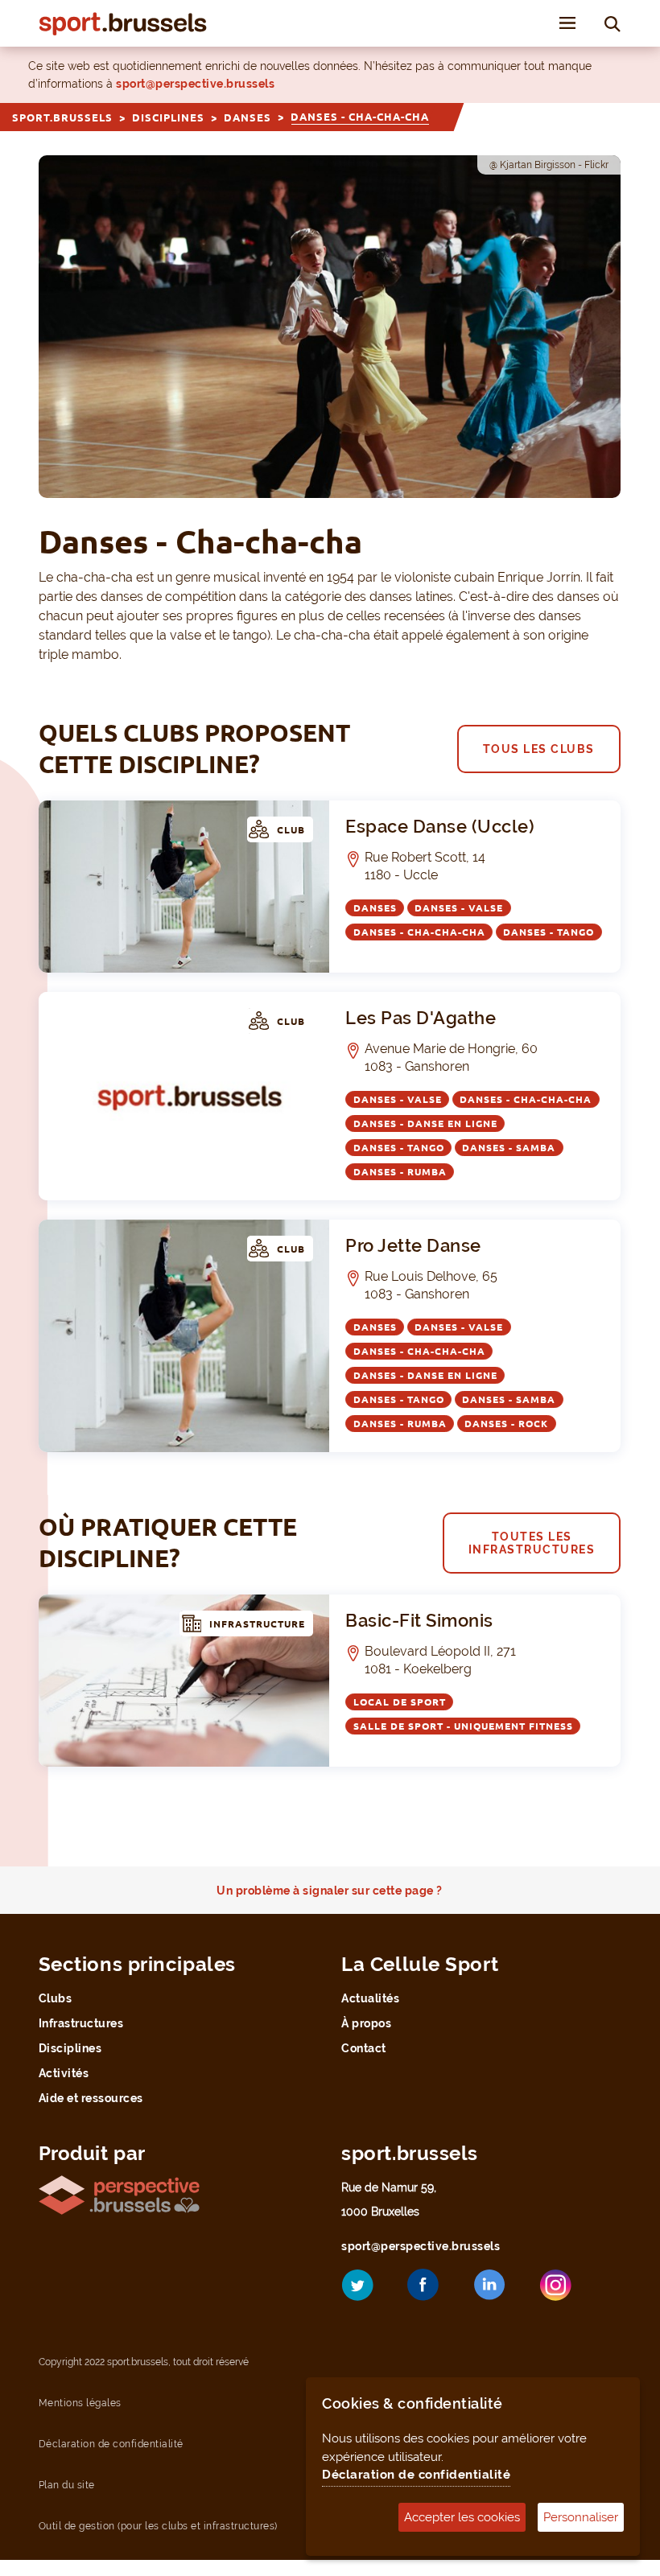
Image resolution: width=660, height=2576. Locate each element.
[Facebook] (435, 2291)
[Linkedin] (501, 2290)
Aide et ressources (91, 2098)
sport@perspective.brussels (195, 84)
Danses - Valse (459, 908)
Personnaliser (581, 2517)
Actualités (370, 1998)
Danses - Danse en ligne (425, 1123)
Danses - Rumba (400, 1172)
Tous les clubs (539, 749)
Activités (64, 2073)
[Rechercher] (613, 23)
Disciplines (168, 117)
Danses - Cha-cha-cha (419, 932)
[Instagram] (567, 2291)
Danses (248, 117)
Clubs (56, 1998)
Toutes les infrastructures (532, 1543)
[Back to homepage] (123, 24)
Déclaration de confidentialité (416, 2475)
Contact (364, 2048)
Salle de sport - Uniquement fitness (463, 1726)
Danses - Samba (509, 1148)
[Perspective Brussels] (119, 2194)
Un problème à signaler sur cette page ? (330, 1891)
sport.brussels (62, 117)
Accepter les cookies (462, 2517)
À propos (366, 2023)
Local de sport (400, 1702)
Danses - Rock (506, 1424)
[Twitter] (369, 2291)
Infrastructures (81, 2023)
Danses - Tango (549, 932)
